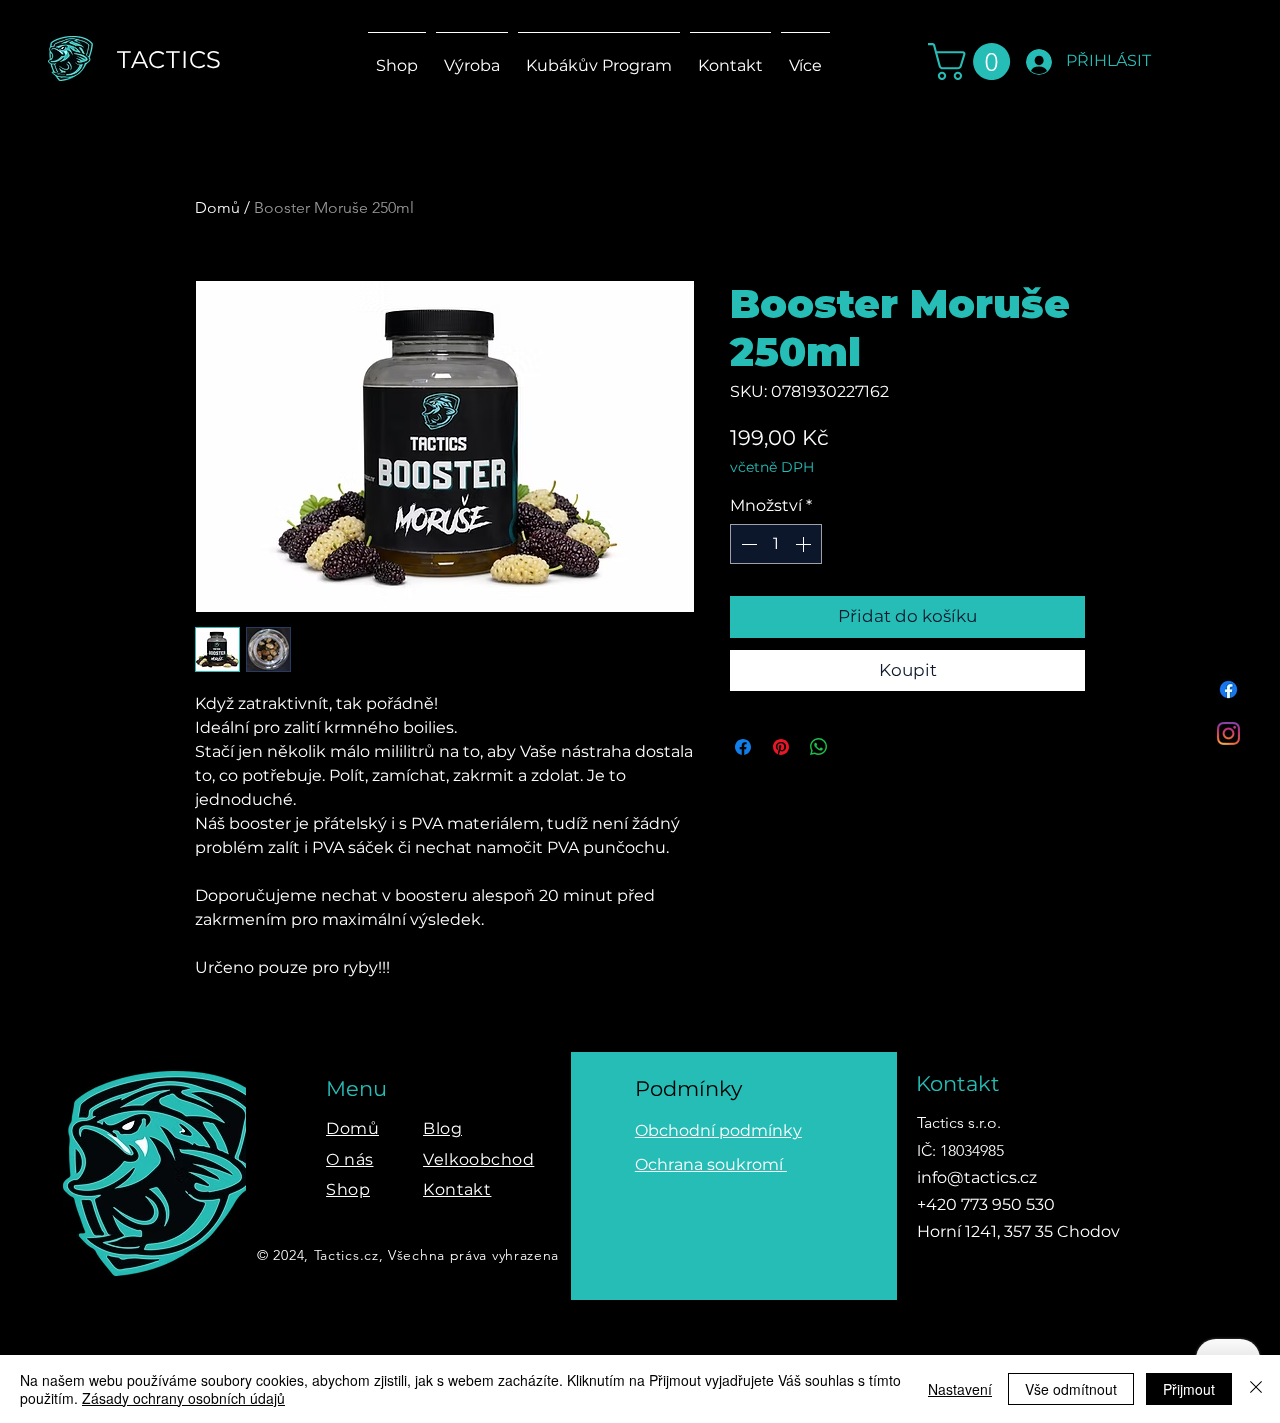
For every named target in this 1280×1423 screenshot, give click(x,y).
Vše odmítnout (1071, 1389)
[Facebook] (1228, 689)
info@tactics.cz (977, 1177)
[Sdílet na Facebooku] (743, 747)
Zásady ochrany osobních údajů (183, 1398)
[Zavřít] (1256, 1389)
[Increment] (805, 544)
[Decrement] (747, 544)
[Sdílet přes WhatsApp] (819, 747)
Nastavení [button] (960, 1389)
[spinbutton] (776, 544)
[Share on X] (857, 747)
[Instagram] (1228, 733)
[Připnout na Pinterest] (781, 747)
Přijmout (1189, 1389)
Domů (217, 207)
